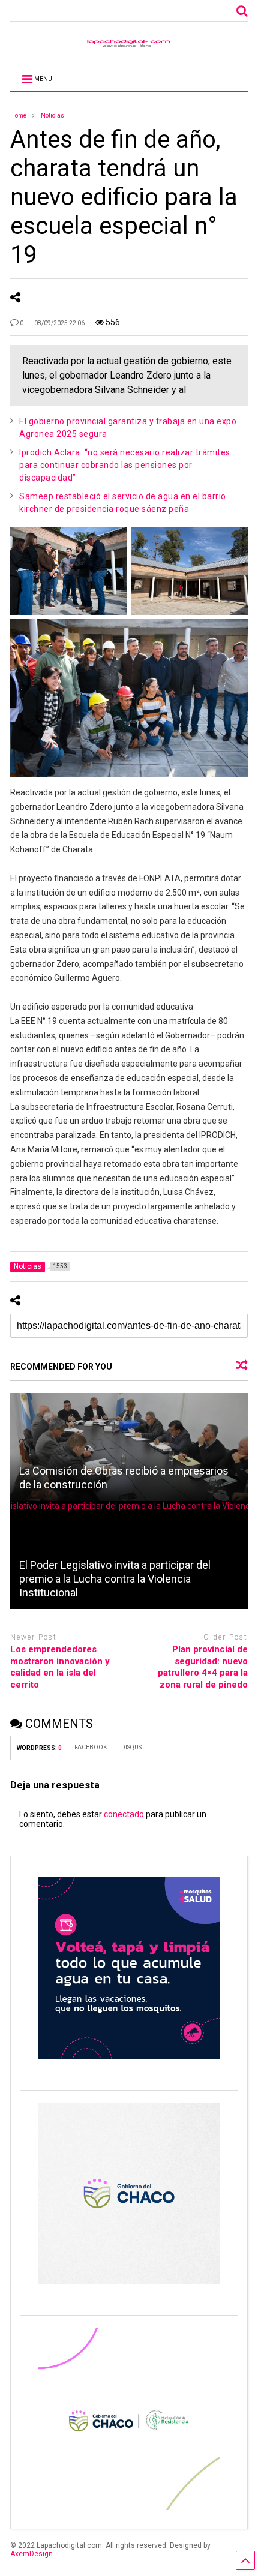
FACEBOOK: (92, 1747)
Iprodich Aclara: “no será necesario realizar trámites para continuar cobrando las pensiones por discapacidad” (125, 465)
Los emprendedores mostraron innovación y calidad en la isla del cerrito (60, 1667)
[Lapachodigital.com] (129, 46)
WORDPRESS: (39, 1748)
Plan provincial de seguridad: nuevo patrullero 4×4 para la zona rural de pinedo (203, 1667)
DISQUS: (132, 1747)
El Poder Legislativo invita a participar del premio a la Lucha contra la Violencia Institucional (115, 1579)
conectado (124, 1814)
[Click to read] (129, 1447)
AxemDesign (31, 2554)
